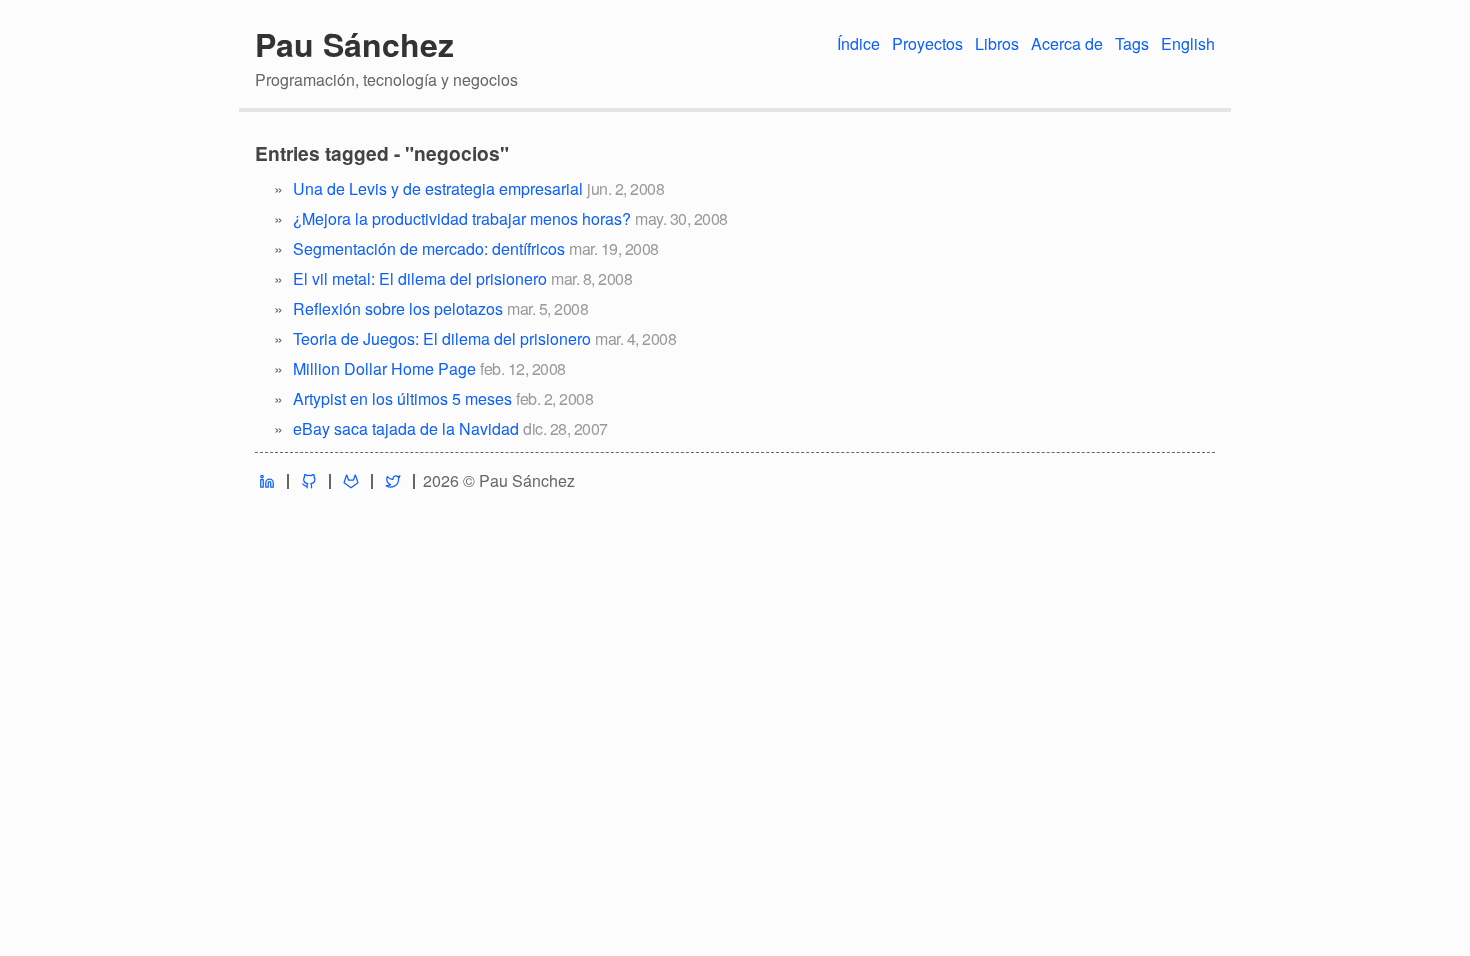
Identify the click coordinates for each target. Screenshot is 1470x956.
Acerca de (1067, 43)
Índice (858, 43)
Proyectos (927, 43)
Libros (997, 43)
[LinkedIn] (267, 481)
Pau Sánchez (354, 44)
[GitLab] (351, 481)
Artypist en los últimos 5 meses (402, 398)
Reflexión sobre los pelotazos (398, 308)
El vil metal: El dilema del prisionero (420, 278)
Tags (1132, 43)
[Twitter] (393, 481)
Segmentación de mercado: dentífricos (429, 248)
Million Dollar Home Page (384, 368)
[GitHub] (309, 481)
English (1188, 43)
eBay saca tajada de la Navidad (406, 428)
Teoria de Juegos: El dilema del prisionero (442, 338)
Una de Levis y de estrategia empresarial (438, 188)
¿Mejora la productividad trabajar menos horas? (462, 218)
